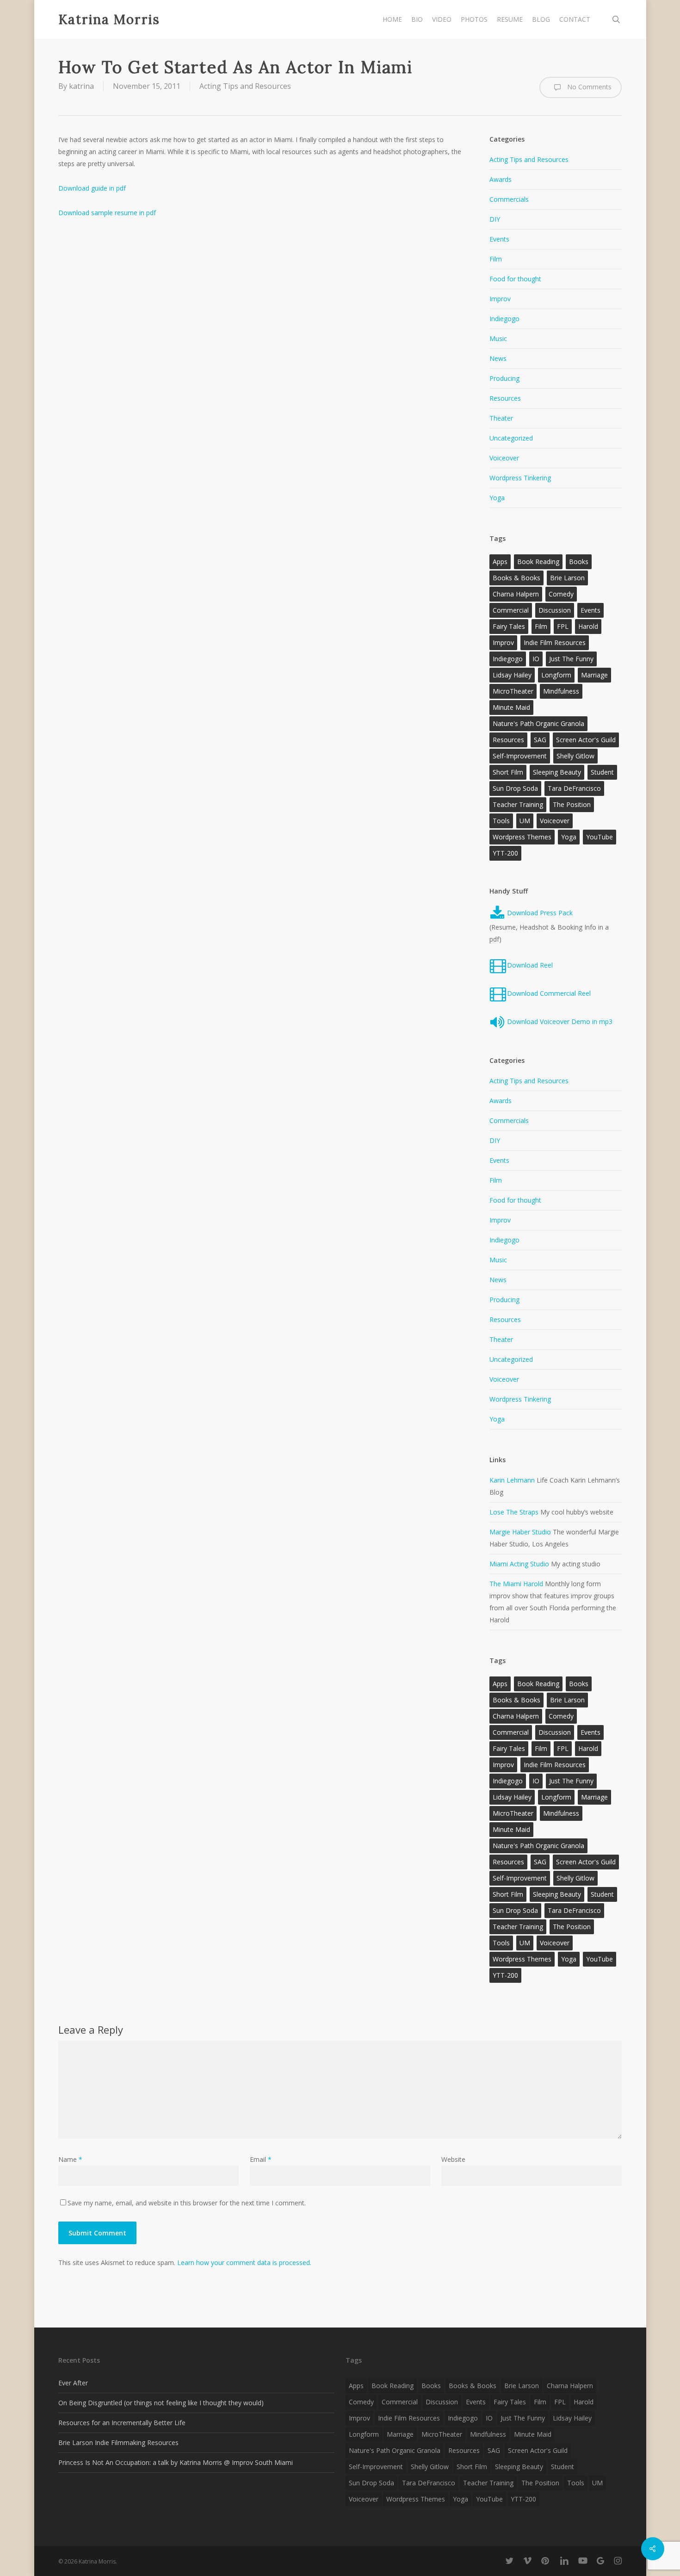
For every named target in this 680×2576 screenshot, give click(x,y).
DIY (495, 219)
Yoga (497, 498)
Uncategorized (511, 438)
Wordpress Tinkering (520, 478)
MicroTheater (513, 691)
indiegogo (508, 659)
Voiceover (504, 458)
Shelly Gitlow (575, 756)
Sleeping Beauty (557, 772)
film (541, 626)
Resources (505, 398)
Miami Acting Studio (519, 1564)
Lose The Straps (514, 1512)
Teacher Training (518, 804)
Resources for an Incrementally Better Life (122, 2423)
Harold (588, 626)
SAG (540, 740)
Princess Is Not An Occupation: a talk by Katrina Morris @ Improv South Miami (176, 2462)
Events (499, 239)
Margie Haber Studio (520, 1532)
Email (261, 2159)
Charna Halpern (516, 594)
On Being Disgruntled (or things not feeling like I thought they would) (161, 2403)
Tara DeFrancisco (574, 788)
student (602, 772)
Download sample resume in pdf (107, 213)
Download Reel (530, 965)
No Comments (588, 87)
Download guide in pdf (92, 188)
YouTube (600, 837)
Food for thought (515, 279)
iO (536, 659)
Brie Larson (567, 578)
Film (496, 259)
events (590, 610)
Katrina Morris (109, 19)
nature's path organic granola (538, 723)
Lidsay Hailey (512, 675)
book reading (538, 562)
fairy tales (509, 626)
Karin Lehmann (512, 1480)
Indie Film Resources (555, 642)
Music (498, 338)
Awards (501, 179)
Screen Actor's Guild (586, 740)
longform (556, 675)
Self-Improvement (520, 756)
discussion (555, 610)
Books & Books (516, 578)
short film (508, 772)
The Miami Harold (516, 1584)
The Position (572, 804)
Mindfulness (561, 691)
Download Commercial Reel (549, 993)
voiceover (555, 821)
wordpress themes (522, 837)
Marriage (594, 675)
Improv (500, 299)
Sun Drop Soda (515, 788)
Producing (504, 378)
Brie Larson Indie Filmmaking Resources (118, 2443)
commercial (511, 610)
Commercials (509, 199)
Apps (500, 562)
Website (453, 2159)
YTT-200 (505, 853)
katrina (81, 86)
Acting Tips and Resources (245, 86)
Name (70, 2159)
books (579, 562)
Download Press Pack (539, 913)
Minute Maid (511, 707)
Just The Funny (571, 659)
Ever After (73, 2383)
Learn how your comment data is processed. (244, 2263)
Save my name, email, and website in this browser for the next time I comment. (187, 2203)
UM (525, 821)
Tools (501, 821)
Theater (501, 418)
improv (503, 642)
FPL (563, 626)
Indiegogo (504, 319)
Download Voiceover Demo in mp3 (560, 1021)
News (498, 358)
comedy (561, 594)
